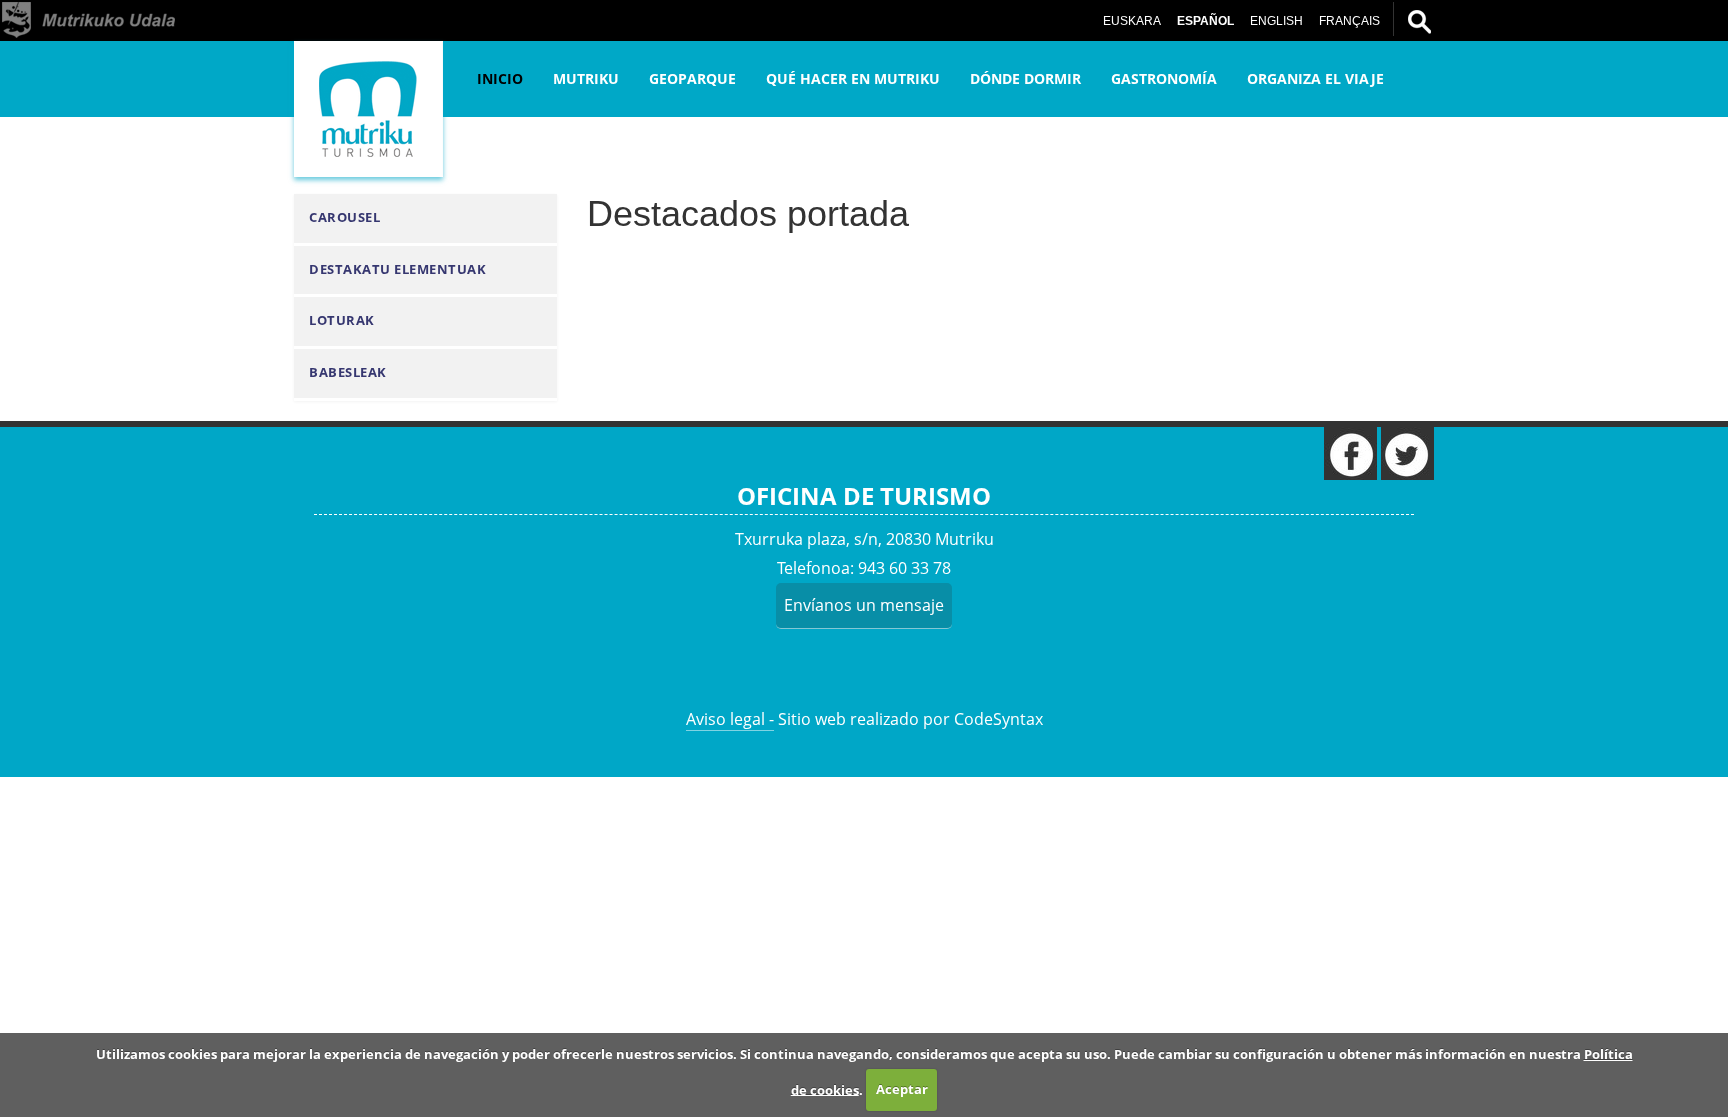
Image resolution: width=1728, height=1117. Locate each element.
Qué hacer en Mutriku (853, 78)
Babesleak (348, 372)
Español (1205, 21)
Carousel (344, 217)
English (1276, 21)
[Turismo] (368, 109)
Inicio (500, 78)
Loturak (342, 320)
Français (1349, 21)
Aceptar (902, 1089)
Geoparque (692, 78)
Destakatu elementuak (397, 269)
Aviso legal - (730, 719)
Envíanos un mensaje (864, 605)
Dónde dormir (1025, 78)
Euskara (1132, 21)
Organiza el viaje (1315, 78)
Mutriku (586, 78)
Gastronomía (1164, 78)
